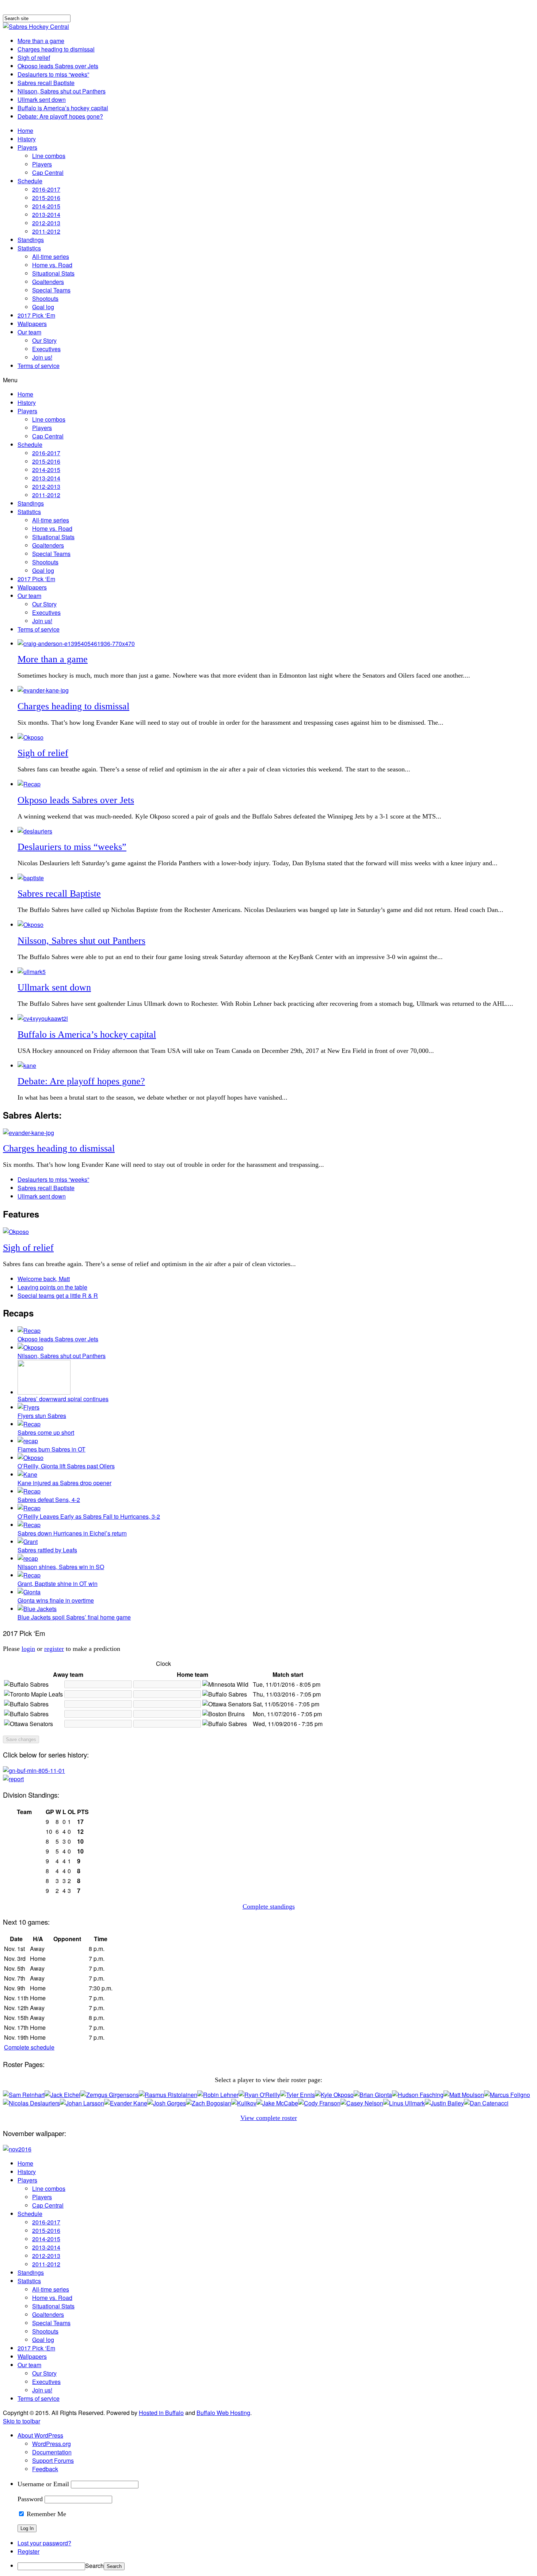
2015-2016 (46, 198)
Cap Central (48, 172)
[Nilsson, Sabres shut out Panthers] (31, 925)
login (28, 1649)
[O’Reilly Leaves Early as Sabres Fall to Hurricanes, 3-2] (29, 1508)
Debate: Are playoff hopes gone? (60, 116)
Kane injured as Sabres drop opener (64, 1483)
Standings (31, 240)
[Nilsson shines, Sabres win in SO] (28, 1558)
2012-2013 (46, 223)
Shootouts (45, 298)
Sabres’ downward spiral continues (63, 1399)
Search (94, 2566)
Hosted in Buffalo (161, 2413)
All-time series (51, 256)
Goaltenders (48, 282)
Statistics (29, 248)
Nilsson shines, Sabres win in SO (61, 1567)
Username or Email (43, 2484)
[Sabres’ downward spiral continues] (44, 1392)
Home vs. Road (52, 265)
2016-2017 (46, 189)
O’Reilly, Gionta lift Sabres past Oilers (66, 1466)
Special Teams (51, 290)
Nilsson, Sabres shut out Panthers (62, 91)
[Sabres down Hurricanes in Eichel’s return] (29, 1525)
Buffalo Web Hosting (223, 2413)
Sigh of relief (34, 57)
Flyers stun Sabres (42, 1416)
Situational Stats (53, 273)
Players (27, 147)
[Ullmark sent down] (32, 972)
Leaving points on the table (52, 1287)
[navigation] (268, 2501)
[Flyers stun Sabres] (28, 1407)
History (27, 139)
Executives (46, 349)
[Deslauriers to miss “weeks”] (35, 831)
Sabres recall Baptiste (46, 83)
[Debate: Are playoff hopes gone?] (27, 1065)
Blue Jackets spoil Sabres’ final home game (74, 1617)
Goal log (43, 307)
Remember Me (45, 2514)
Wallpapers (32, 324)
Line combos (49, 156)
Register (28, 2551)
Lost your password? (44, 2543)
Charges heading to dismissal (56, 49)
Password (30, 2499)
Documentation (52, 2452)
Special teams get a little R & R (58, 1295)
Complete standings (269, 1906)
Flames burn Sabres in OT (52, 1449)
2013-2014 (46, 214)
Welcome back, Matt (44, 1279)
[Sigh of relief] (31, 737)
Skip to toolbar (22, 2421)
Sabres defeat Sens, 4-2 (49, 1500)
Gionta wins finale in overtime (56, 1600)
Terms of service (39, 366)
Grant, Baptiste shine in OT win (58, 1584)
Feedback (45, 2469)
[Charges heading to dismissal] (43, 690)
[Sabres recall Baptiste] (31, 878)
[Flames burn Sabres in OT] (28, 1441)
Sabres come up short (46, 1432)
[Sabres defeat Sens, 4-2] (29, 1491)
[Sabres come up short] (29, 1424)
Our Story (44, 340)
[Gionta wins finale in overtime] (29, 1592)
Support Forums (53, 2460)
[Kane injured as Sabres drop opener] (27, 1474)
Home (25, 131)
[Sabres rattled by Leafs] (28, 1542)
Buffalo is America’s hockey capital (63, 108)
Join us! (42, 357)
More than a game (41, 41)
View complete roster (269, 2118)
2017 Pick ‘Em (36, 315)
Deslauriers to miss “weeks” (53, 74)
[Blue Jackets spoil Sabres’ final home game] (37, 1609)
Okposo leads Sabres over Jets (58, 66)
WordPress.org (52, 2444)
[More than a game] (76, 643)
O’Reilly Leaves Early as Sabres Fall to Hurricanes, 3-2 (89, 1516)
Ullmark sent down (42, 99)
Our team (29, 332)
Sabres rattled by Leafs (47, 1550)
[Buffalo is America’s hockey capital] (43, 1018)
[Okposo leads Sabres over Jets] (29, 784)
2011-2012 (46, 231)
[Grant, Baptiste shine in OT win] (29, 1575)
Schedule (30, 181)
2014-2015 (46, 206)
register (54, 1649)
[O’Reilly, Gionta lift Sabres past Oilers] (31, 1458)
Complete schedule (29, 2047)
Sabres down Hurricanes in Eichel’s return (72, 1533)
